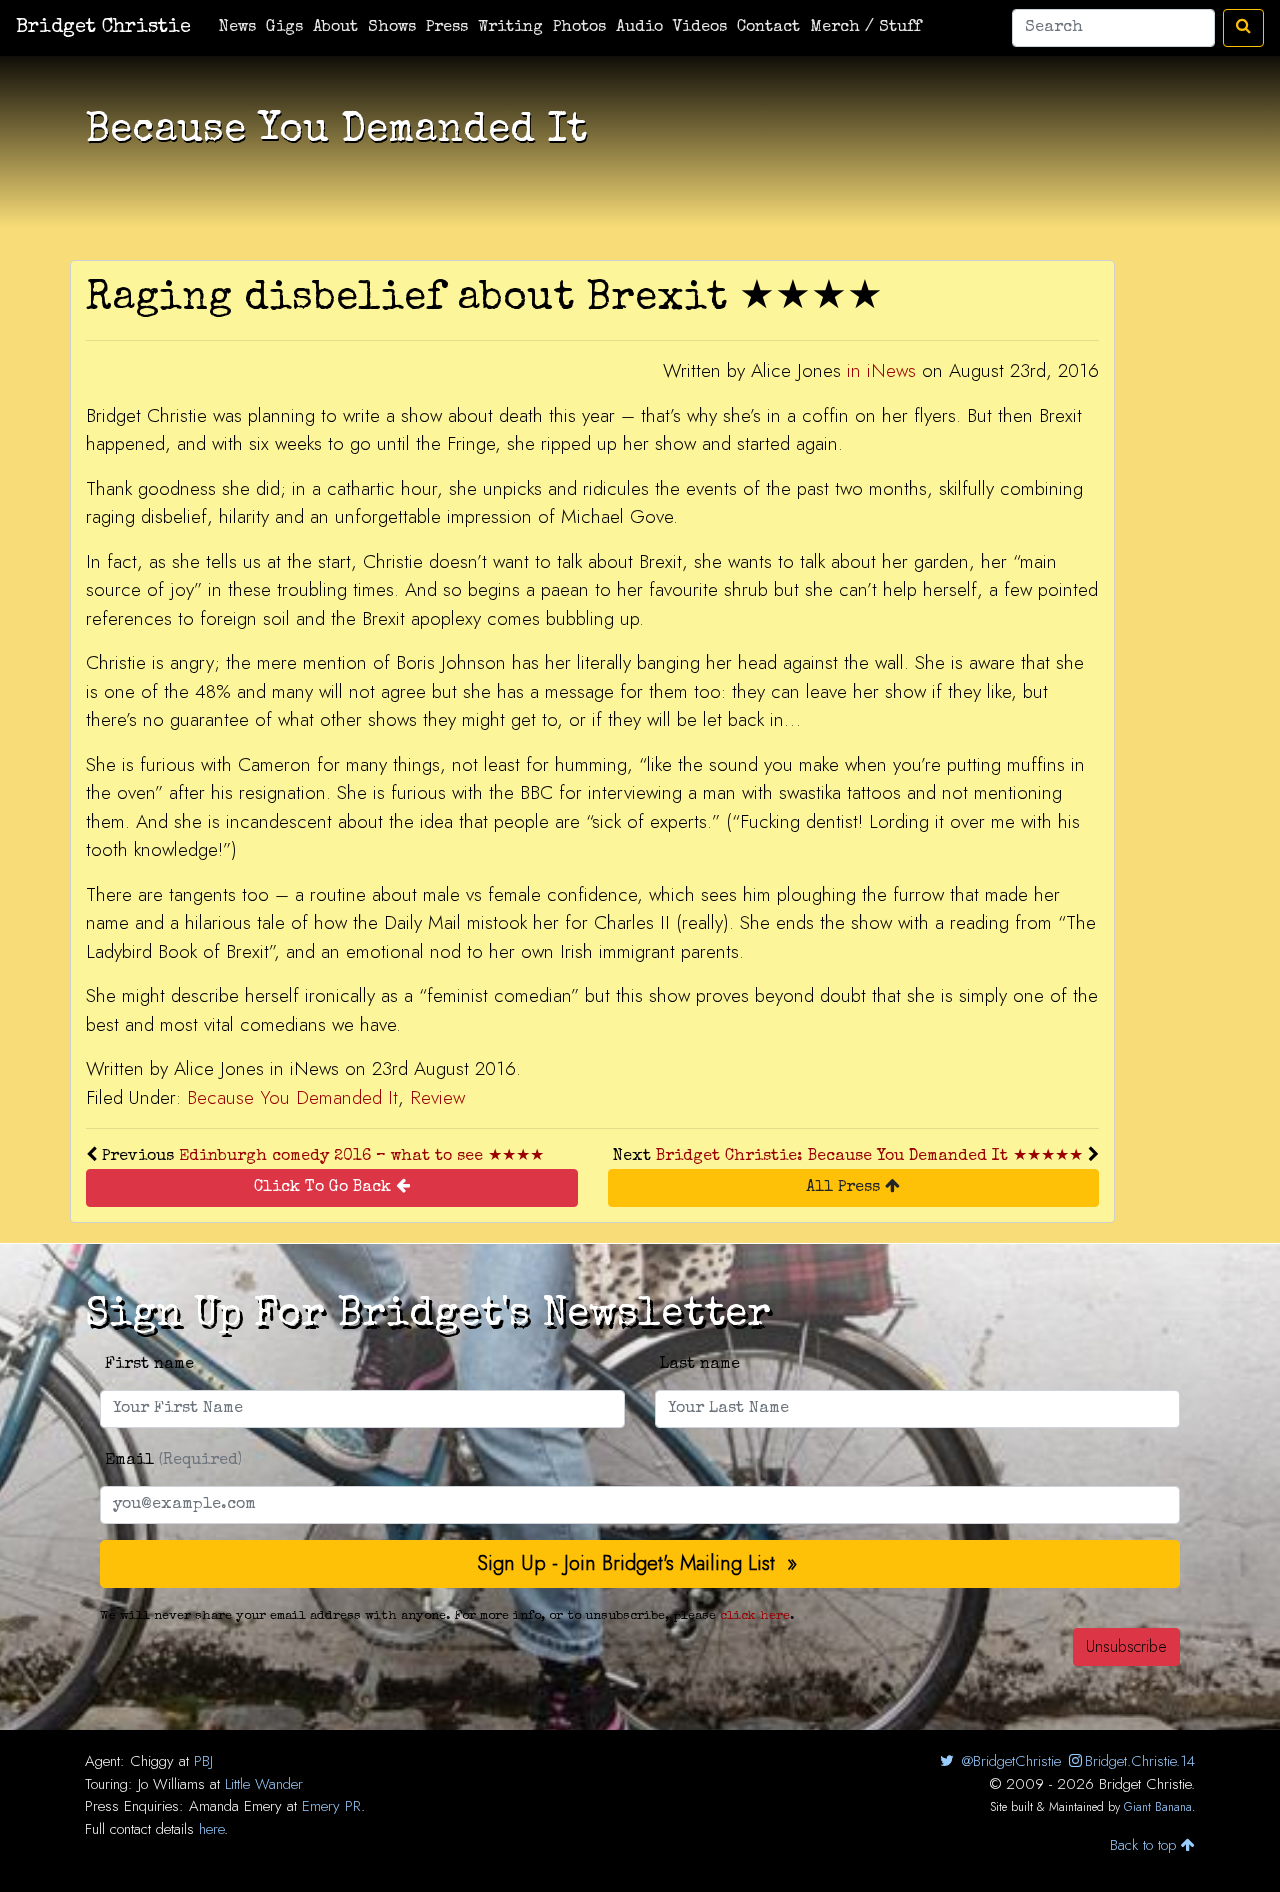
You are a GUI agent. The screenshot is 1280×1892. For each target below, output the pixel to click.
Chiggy (152, 1761)
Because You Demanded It (292, 1097)
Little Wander (264, 1784)
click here (755, 1616)
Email (173, 1461)
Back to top (1145, 1845)
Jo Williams (171, 1784)
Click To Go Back (325, 1188)
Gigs (284, 28)
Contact (768, 28)
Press (447, 28)
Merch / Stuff (865, 28)
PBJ (203, 1761)
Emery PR (331, 1806)
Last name (700, 1365)
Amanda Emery (235, 1806)
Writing (510, 28)
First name (149, 1365)
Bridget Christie (103, 28)
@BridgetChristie (1008, 1761)
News (237, 28)
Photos (579, 28)
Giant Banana (1158, 1807)
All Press (845, 1188)
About (335, 28)
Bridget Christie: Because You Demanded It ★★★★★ (869, 1157)
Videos (700, 28)
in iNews (881, 370)
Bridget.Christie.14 (1140, 1761)
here (211, 1829)
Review (437, 1097)
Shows (392, 28)
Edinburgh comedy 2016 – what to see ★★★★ (361, 1157)
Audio (639, 28)
